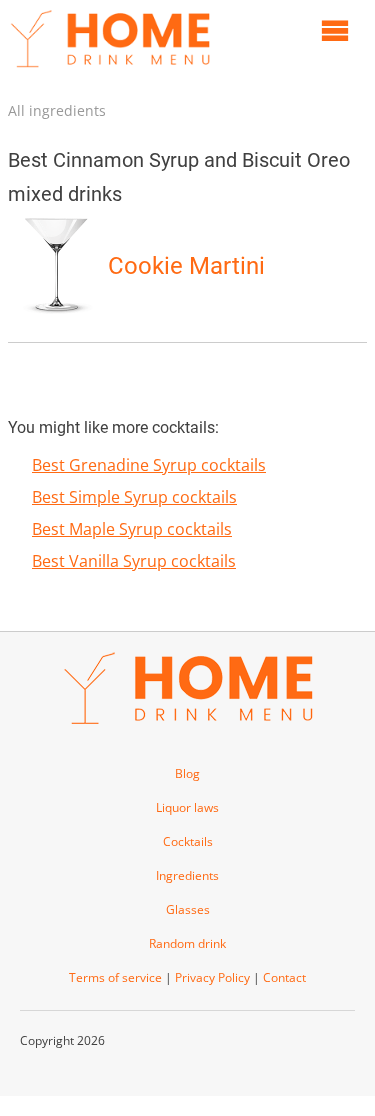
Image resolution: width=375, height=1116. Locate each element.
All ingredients (57, 110)
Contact (284, 977)
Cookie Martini (186, 266)
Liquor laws (187, 807)
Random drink (187, 943)
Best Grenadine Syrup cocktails (149, 465)
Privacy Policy (212, 977)
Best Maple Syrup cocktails (132, 529)
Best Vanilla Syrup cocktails (134, 561)
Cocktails (188, 841)
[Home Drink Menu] (110, 72)
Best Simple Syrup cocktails (134, 497)
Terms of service (115, 977)
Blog (187, 773)
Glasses (188, 909)
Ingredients (187, 875)
